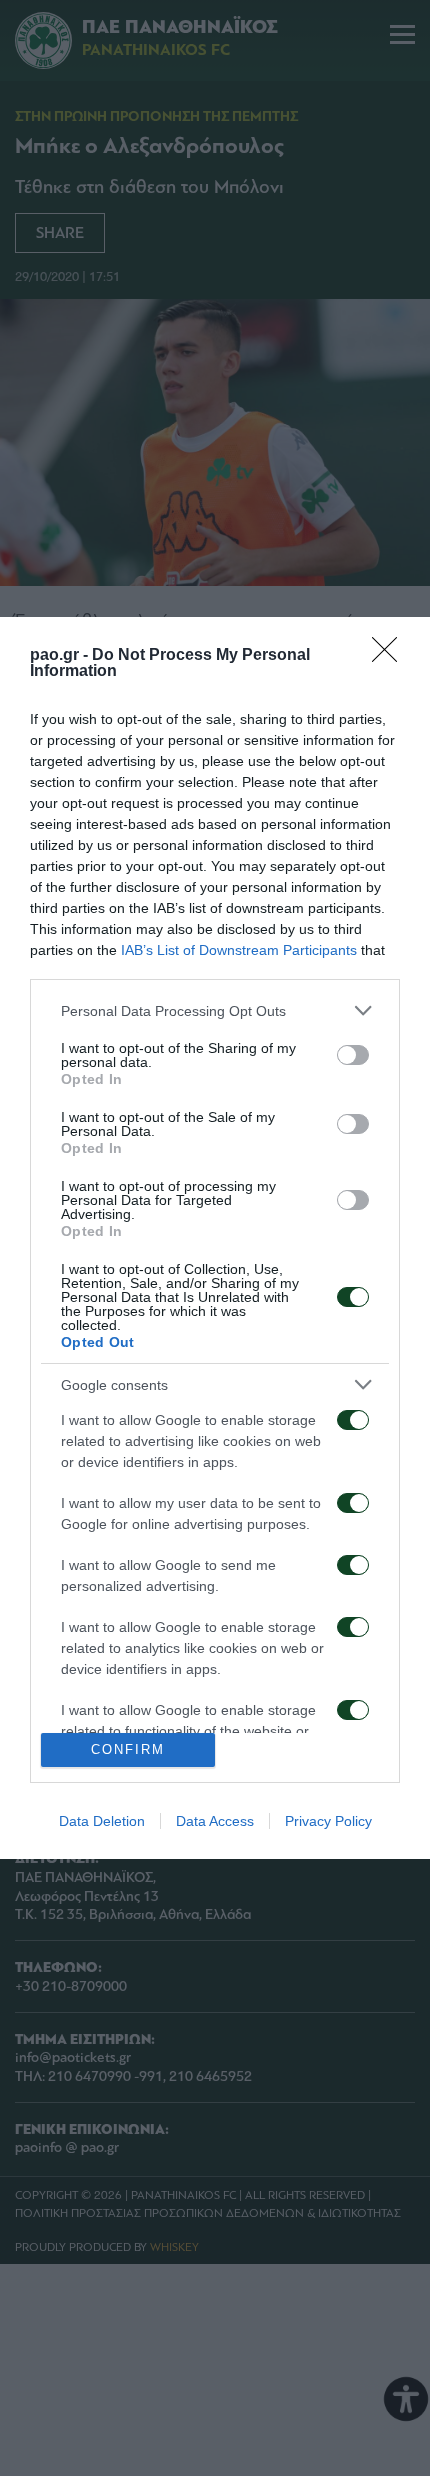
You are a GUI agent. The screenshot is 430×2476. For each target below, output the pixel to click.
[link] (391, 656)
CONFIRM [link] (128, 1749)
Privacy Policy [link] (328, 1821)
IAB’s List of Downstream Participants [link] (239, 950)
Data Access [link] (215, 1821)
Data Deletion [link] (102, 1821)
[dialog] (215, 1238)
